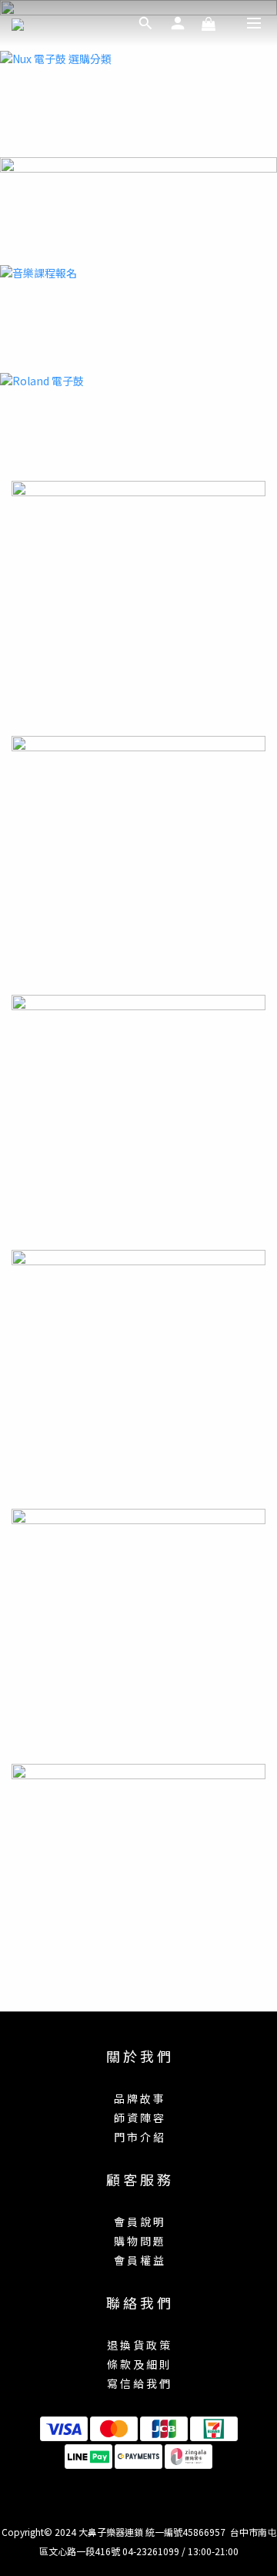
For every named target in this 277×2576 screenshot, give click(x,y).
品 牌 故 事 (139, 2098)
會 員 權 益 (139, 2260)
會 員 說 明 (139, 2222)
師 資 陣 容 (139, 2118)
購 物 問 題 (139, 2241)
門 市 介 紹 (139, 2137)
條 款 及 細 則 (138, 2364)
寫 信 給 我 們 (138, 2383)
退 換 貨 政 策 (138, 2345)
